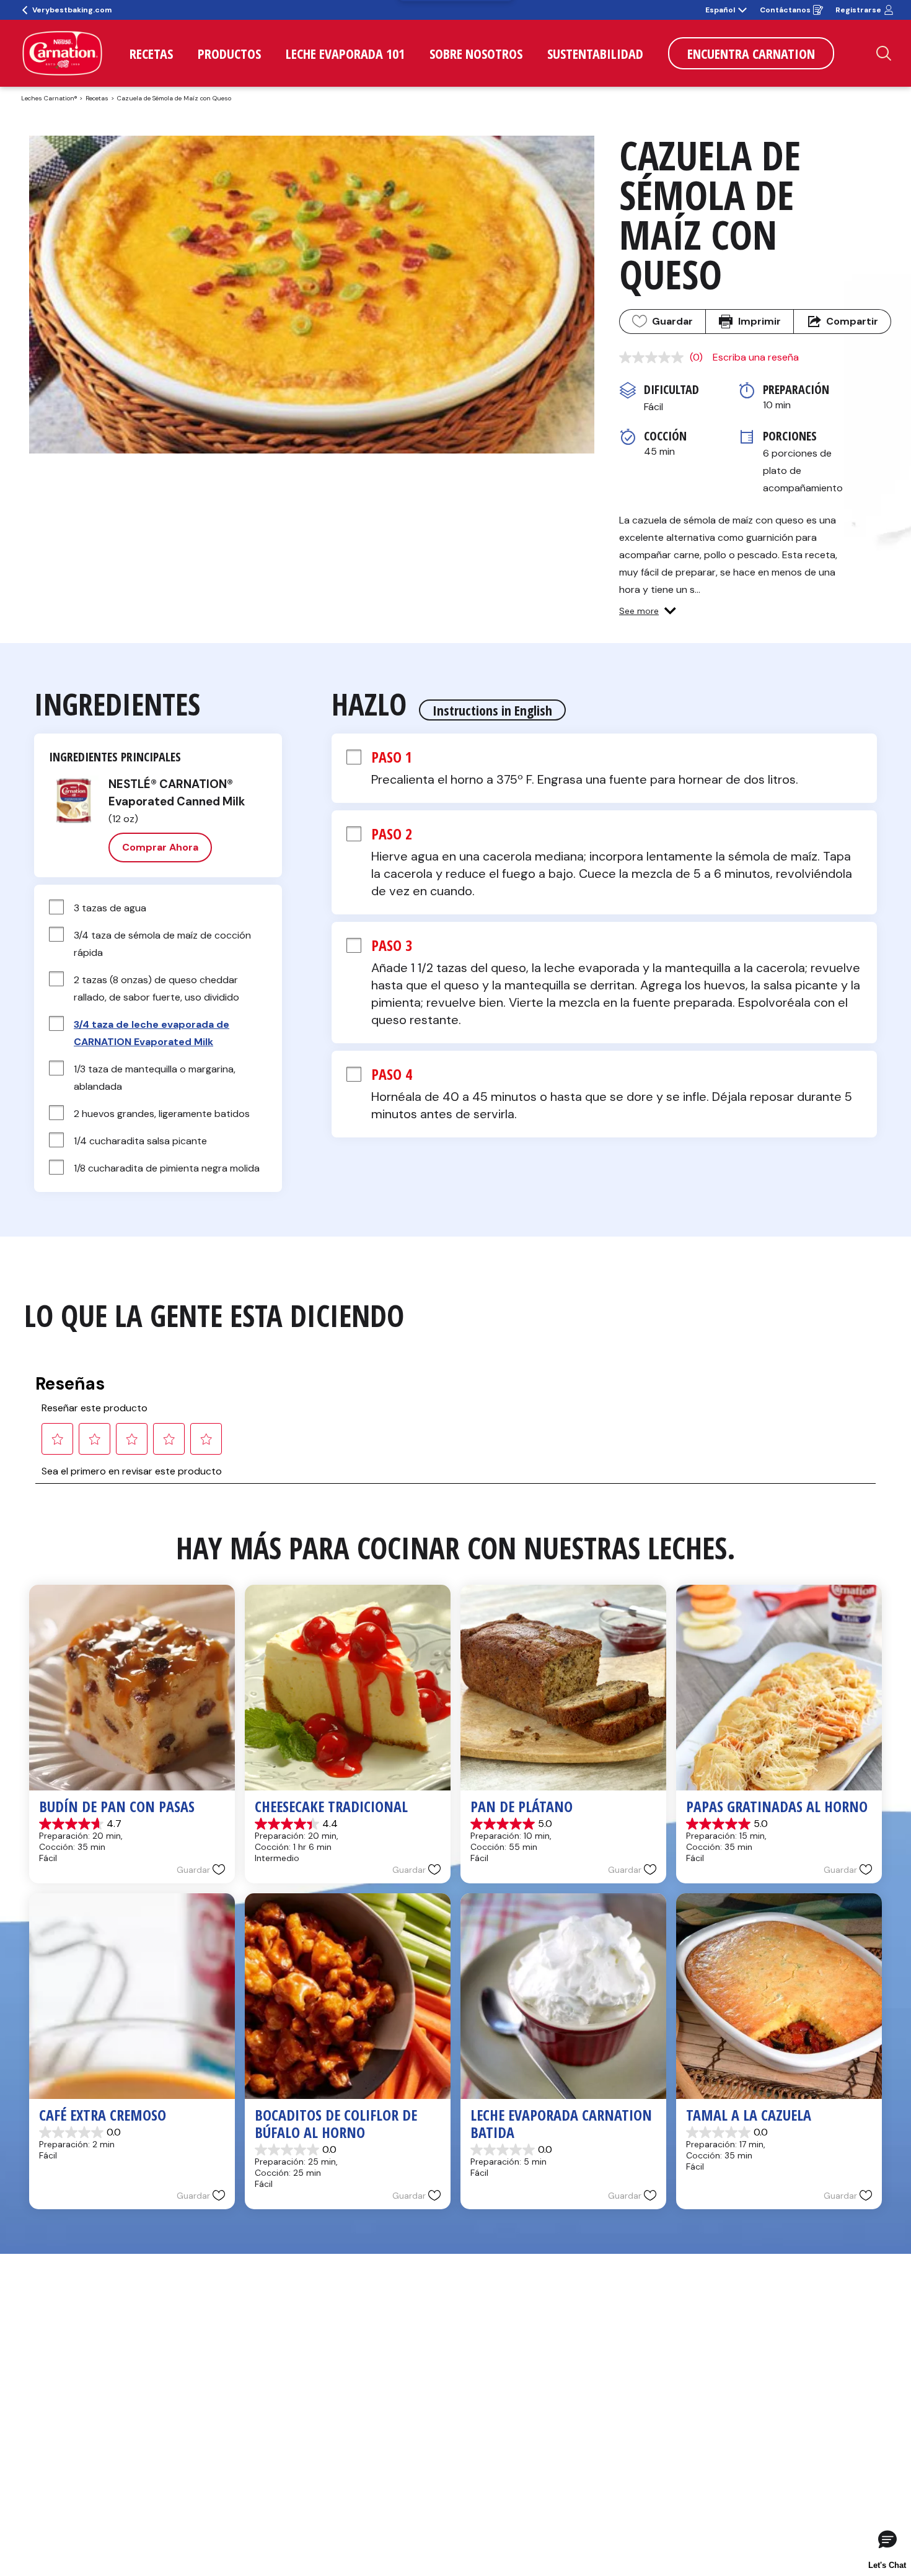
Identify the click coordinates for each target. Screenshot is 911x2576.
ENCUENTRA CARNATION (751, 53)
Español (720, 10)
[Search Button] (884, 53)
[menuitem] (151, 53)
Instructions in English (492, 710)
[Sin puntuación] (654, 357)
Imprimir (759, 321)
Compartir (852, 321)
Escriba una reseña (756, 357)
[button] (648, 611)
